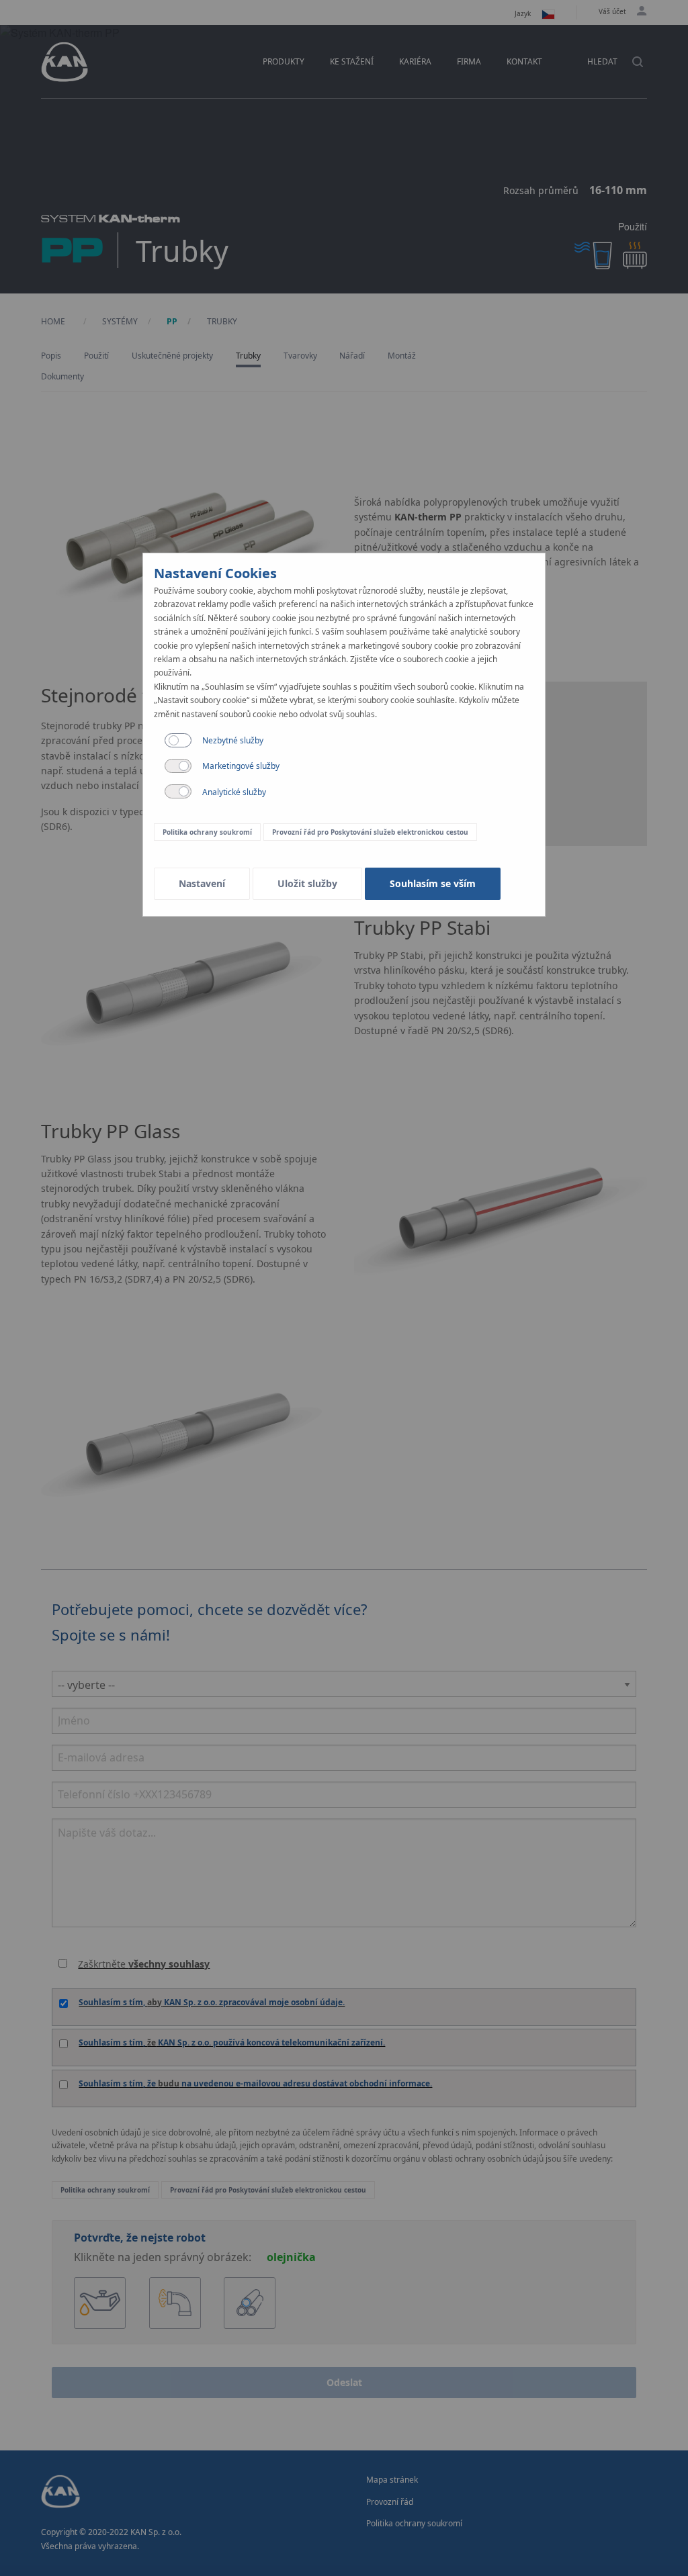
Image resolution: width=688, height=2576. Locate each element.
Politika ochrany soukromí (207, 832)
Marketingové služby (241, 766)
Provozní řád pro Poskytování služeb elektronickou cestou (370, 832)
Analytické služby (234, 792)
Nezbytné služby (233, 740)
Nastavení (202, 883)
